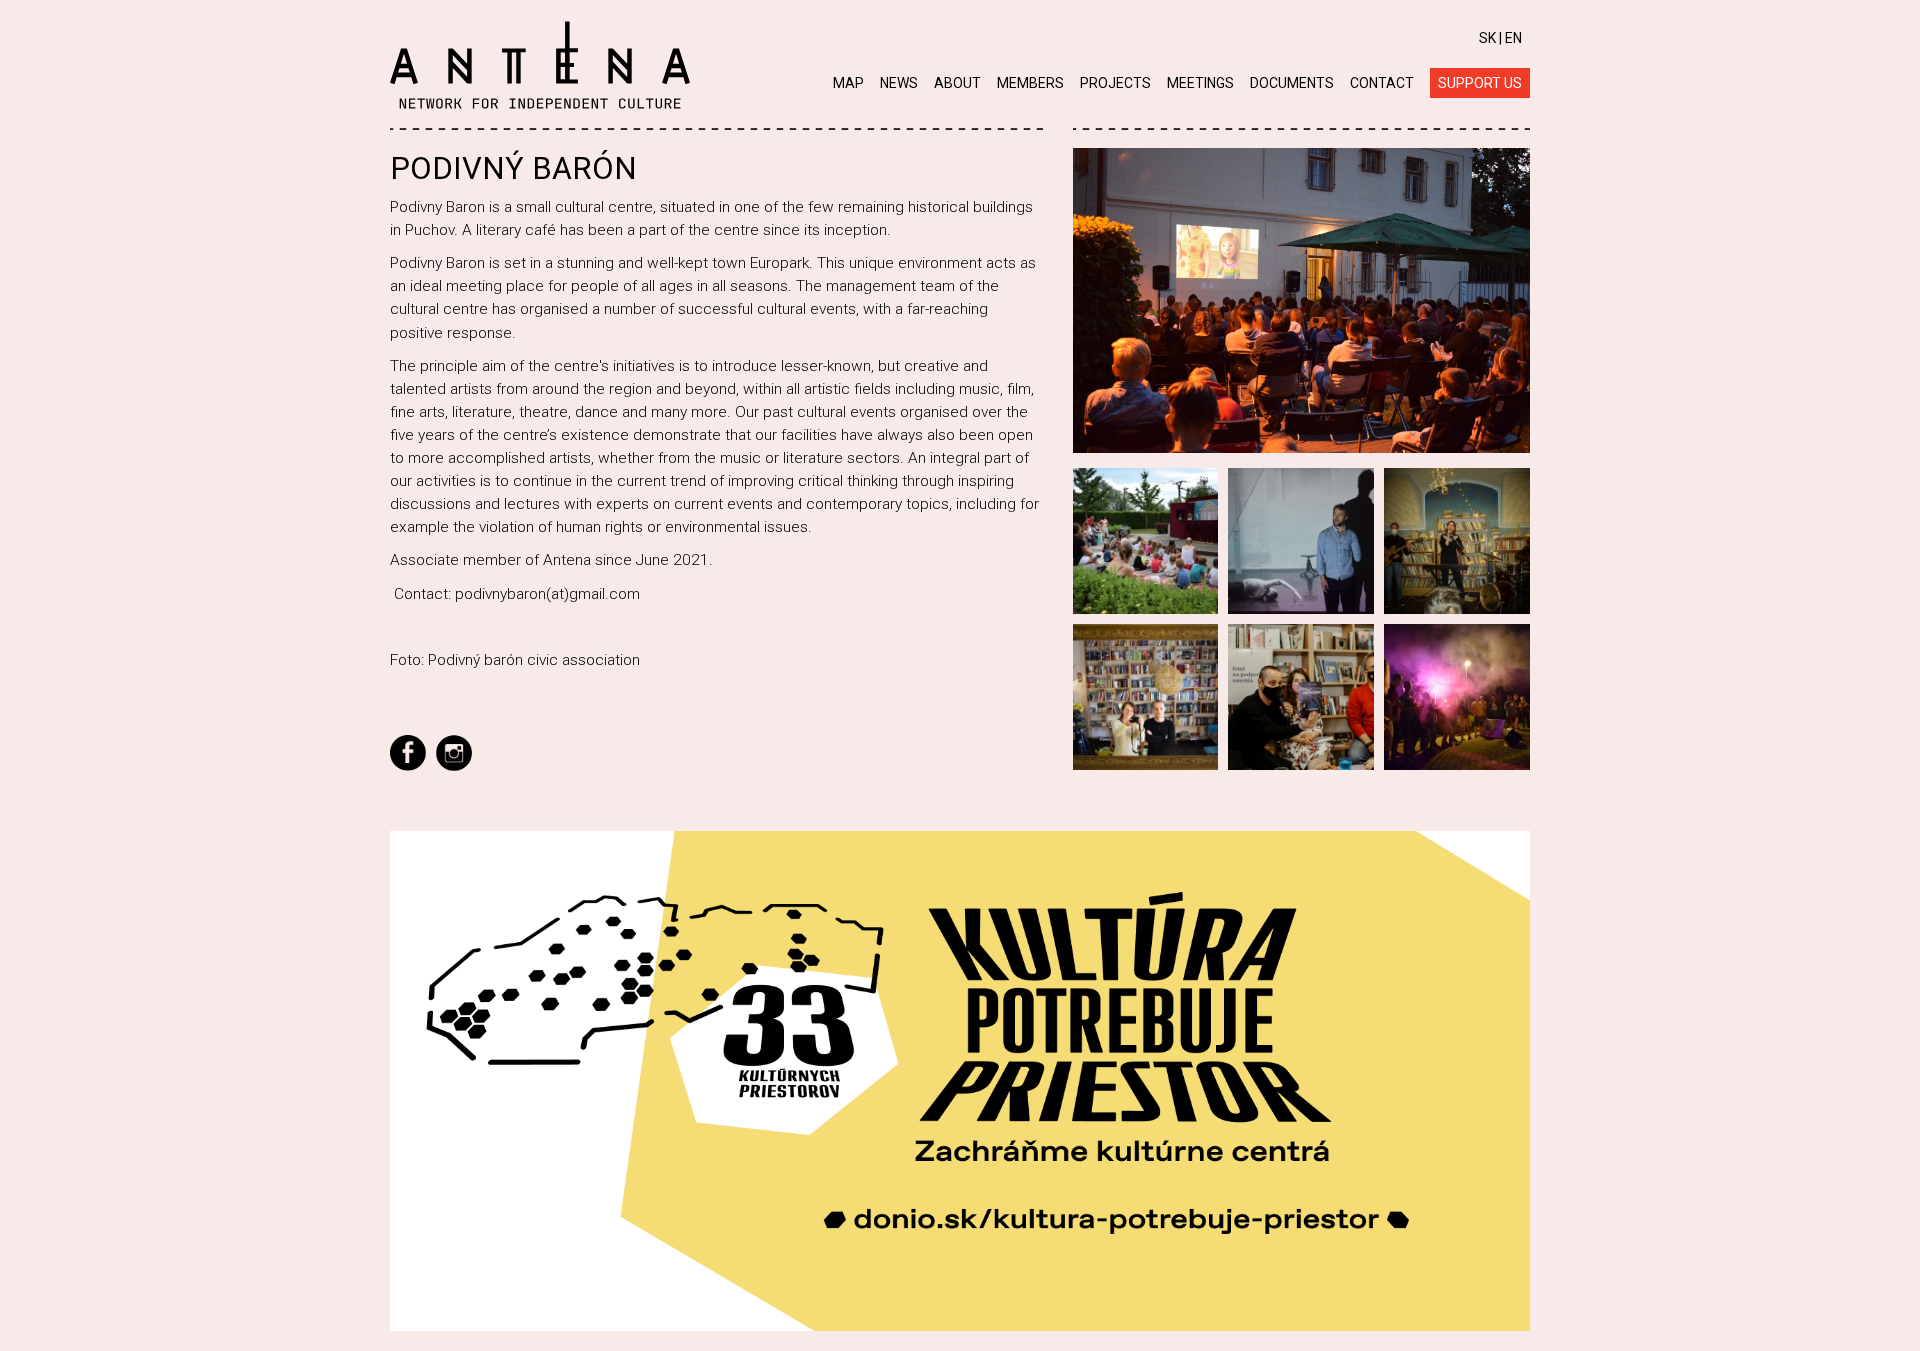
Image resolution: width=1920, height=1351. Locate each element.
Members (1030, 83)
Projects (1115, 83)
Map (848, 83)
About (957, 83)
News (899, 83)
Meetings (1200, 83)
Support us (1480, 83)
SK (1487, 38)
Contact (1382, 83)
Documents (1292, 83)
